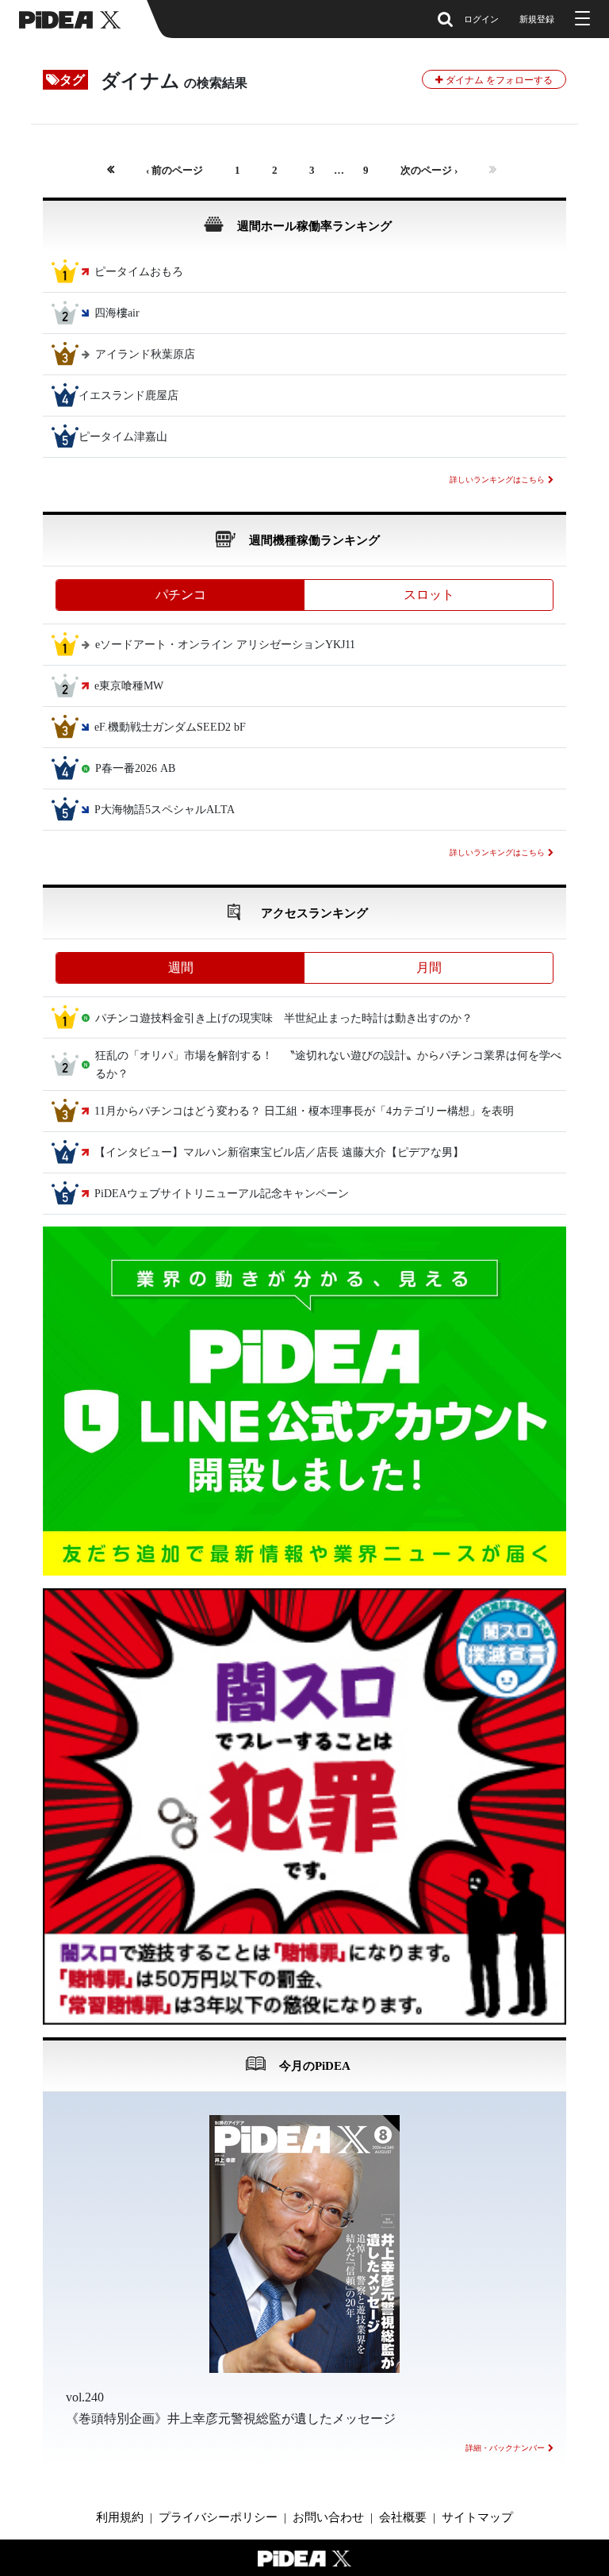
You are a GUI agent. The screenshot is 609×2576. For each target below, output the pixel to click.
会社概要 (403, 2517)
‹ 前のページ (174, 171)
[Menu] (580, 19)
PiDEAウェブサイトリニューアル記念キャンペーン (222, 1194)
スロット (429, 595)
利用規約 (120, 2517)
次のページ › (429, 171)
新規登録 (537, 19)
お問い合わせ (328, 2517)
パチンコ (181, 595)
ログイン (481, 19)
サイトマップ (477, 2517)
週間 (181, 967)
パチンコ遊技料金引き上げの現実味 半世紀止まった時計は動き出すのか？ (284, 1018)
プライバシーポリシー (218, 2517)
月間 (429, 967)
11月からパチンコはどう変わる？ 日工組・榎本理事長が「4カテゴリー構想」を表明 (304, 1112)
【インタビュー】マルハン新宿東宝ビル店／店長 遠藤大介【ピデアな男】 (279, 1153)
